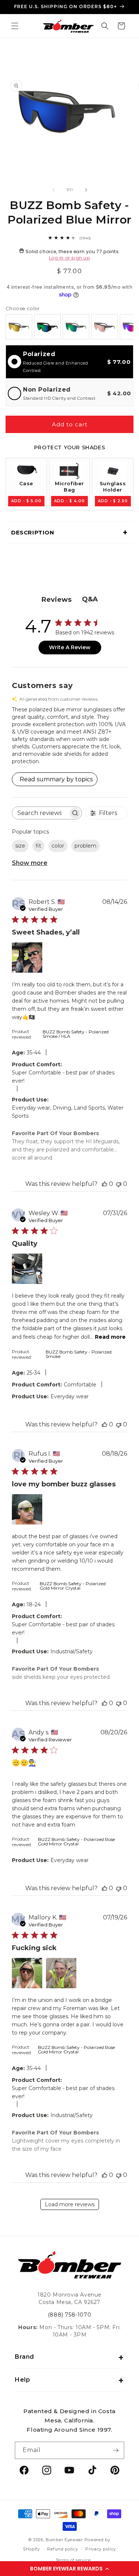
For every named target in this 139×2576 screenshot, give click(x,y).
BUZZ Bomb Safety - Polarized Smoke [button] (79, 1354)
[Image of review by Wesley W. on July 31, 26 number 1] (27, 1269)
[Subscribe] (116, 2450)
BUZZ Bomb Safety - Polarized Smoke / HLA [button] (76, 1034)
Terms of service (73, 2560)
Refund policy (62, 2549)
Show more (30, 863)
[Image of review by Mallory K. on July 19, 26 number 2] (61, 1973)
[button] (69, 2569)
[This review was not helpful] (119, 1184)
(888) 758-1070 (69, 2315)
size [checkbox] (20, 846)
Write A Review (70, 647)
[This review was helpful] (105, 1184)
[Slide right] (86, 190)
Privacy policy (101, 2549)
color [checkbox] (58, 846)
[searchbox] (40, 813)
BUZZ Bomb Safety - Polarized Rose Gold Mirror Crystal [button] (76, 1842)
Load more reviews (70, 2204)
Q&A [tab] (90, 599)
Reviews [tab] (57, 600)
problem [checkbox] (85, 846)
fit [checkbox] (38, 846)
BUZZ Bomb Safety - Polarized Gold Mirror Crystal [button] (73, 1586)
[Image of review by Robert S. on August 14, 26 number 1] (27, 957)
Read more (110, 1337)
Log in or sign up (69, 258)
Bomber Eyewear (64, 2540)
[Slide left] (53, 190)
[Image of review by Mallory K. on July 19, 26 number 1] (27, 1973)
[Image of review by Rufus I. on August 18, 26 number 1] (27, 1509)
